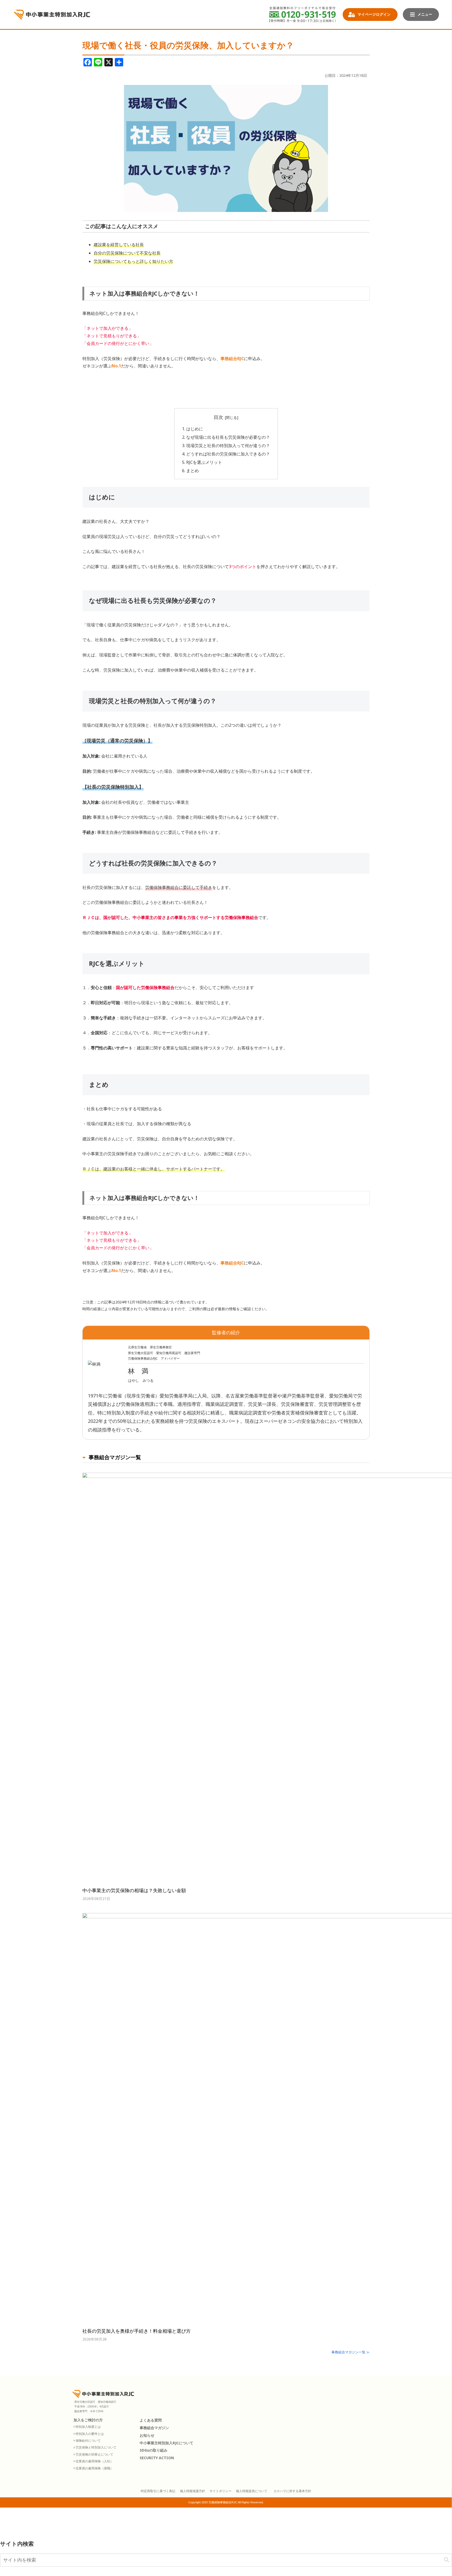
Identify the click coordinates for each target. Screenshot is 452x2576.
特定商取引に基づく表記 (158, 2491)
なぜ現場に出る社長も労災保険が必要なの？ (228, 437)
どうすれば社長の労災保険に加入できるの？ (228, 454)
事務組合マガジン (154, 2428)
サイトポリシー (221, 2491)
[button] (447, 2560)
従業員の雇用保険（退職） (94, 2468)
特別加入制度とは (88, 2427)
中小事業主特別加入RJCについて (166, 2443)
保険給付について (88, 2441)
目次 (218, 417)
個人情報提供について (252, 2491)
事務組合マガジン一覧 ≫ (351, 2352)
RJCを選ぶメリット (204, 462)
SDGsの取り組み (154, 2450)
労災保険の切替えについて (94, 2454)
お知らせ (147, 2436)
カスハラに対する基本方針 (292, 2491)
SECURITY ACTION (157, 2458)
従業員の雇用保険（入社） (94, 2461)
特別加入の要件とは (90, 2434)
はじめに (195, 429)
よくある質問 (151, 2420)
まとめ (193, 471)
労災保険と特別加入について (96, 2447)
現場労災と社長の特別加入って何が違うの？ (228, 446)
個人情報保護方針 (193, 2491)
